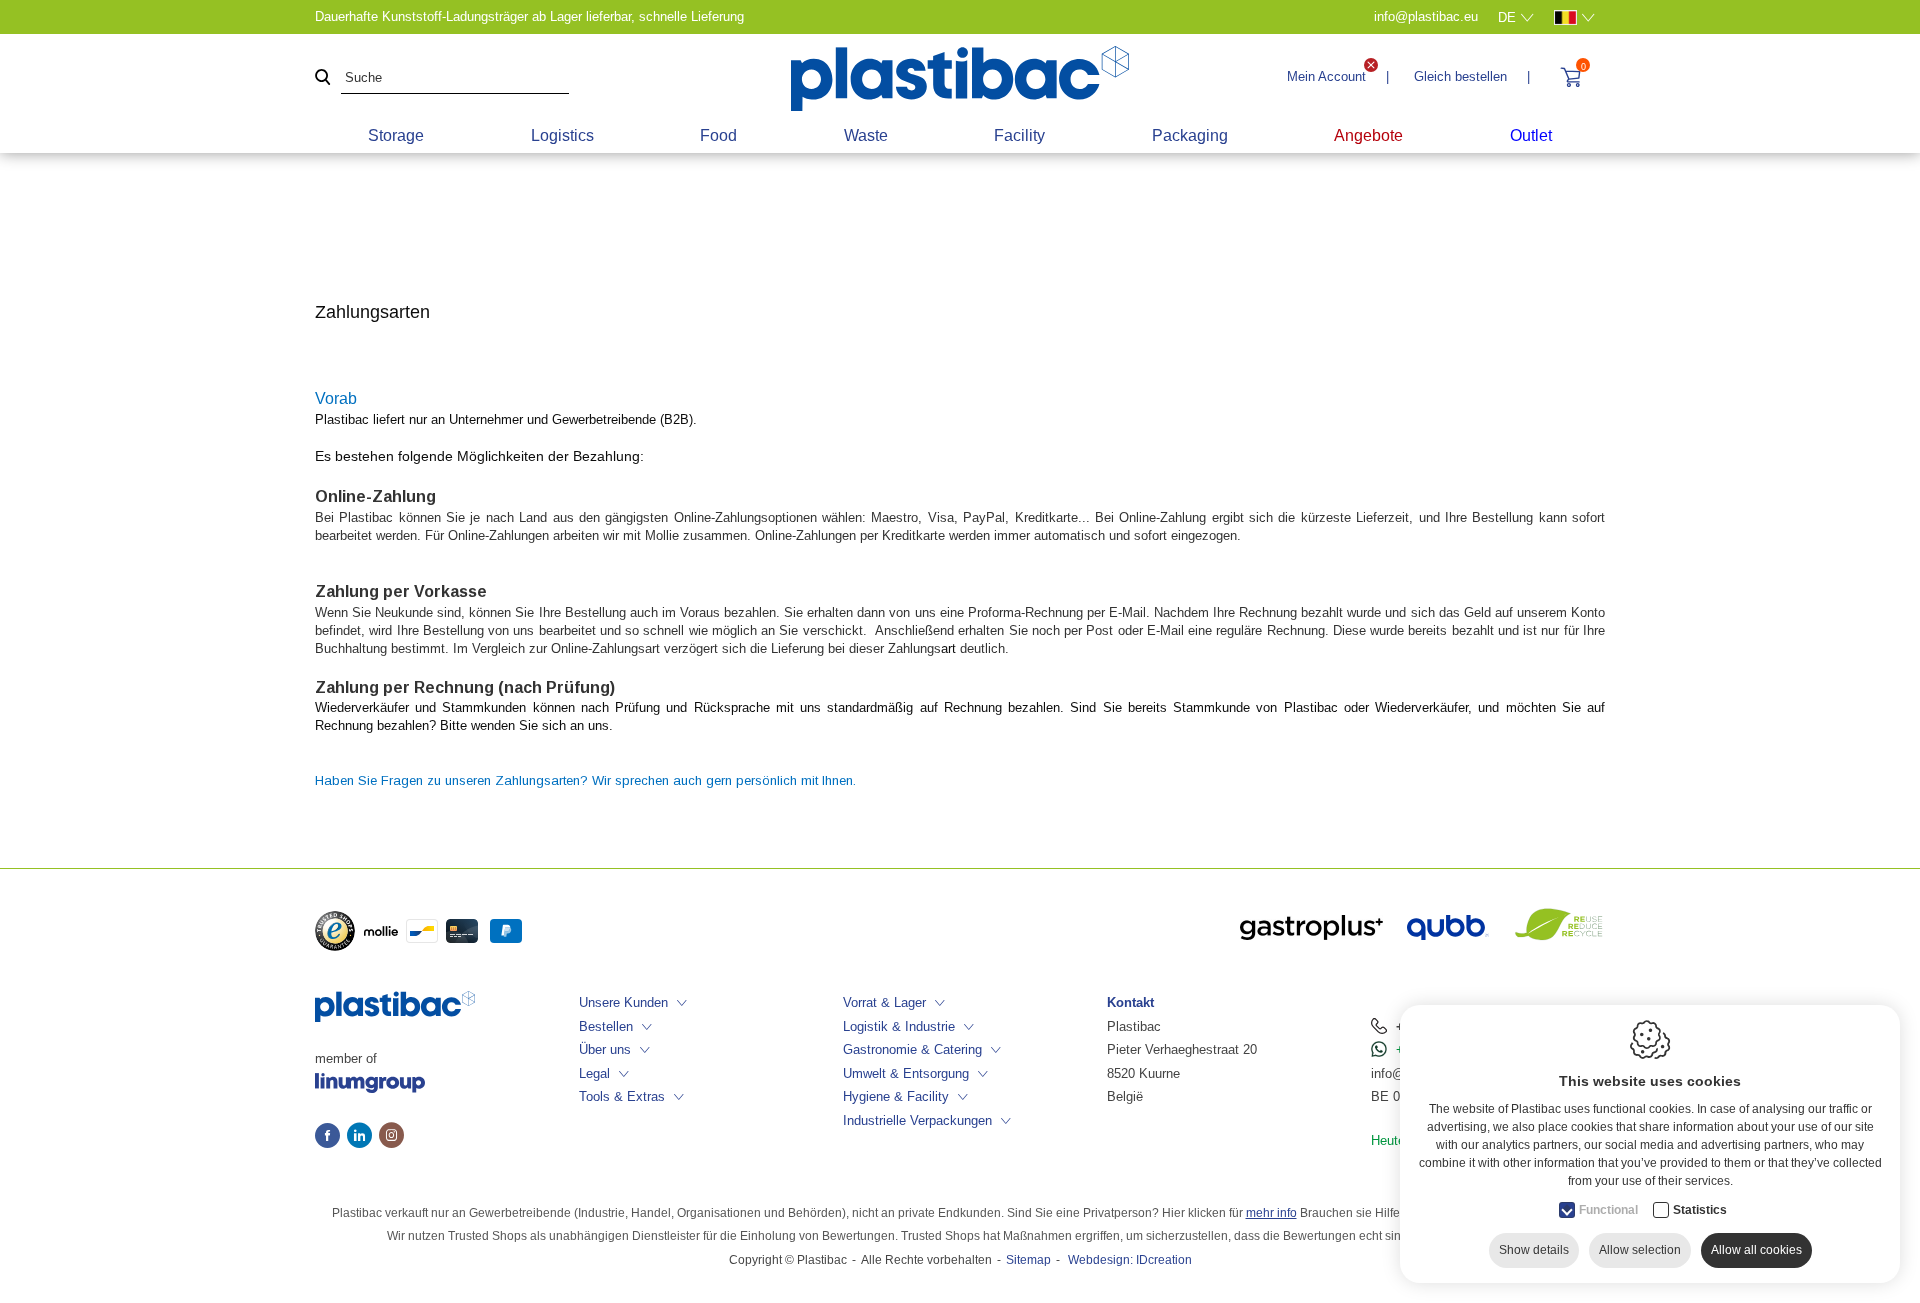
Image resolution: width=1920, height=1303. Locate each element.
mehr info (1271, 1213)
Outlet (1531, 135)
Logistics (562, 135)
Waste (866, 135)
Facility (1019, 135)
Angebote (1368, 135)
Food (718, 135)
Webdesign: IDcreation (1130, 1260)
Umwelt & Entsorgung (906, 1073)
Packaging (1190, 135)
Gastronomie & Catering (912, 1049)
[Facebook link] (331, 1137)
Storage (396, 135)
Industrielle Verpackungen (917, 1120)
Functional (1608, 1210)
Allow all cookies (1756, 1250)
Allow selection (1640, 1250)
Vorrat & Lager (884, 1002)
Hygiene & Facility (896, 1096)
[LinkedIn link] (363, 1137)
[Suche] (323, 78)
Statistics (1700, 1210)
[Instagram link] (391, 1137)
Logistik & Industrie (899, 1026)
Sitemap (1028, 1260)
